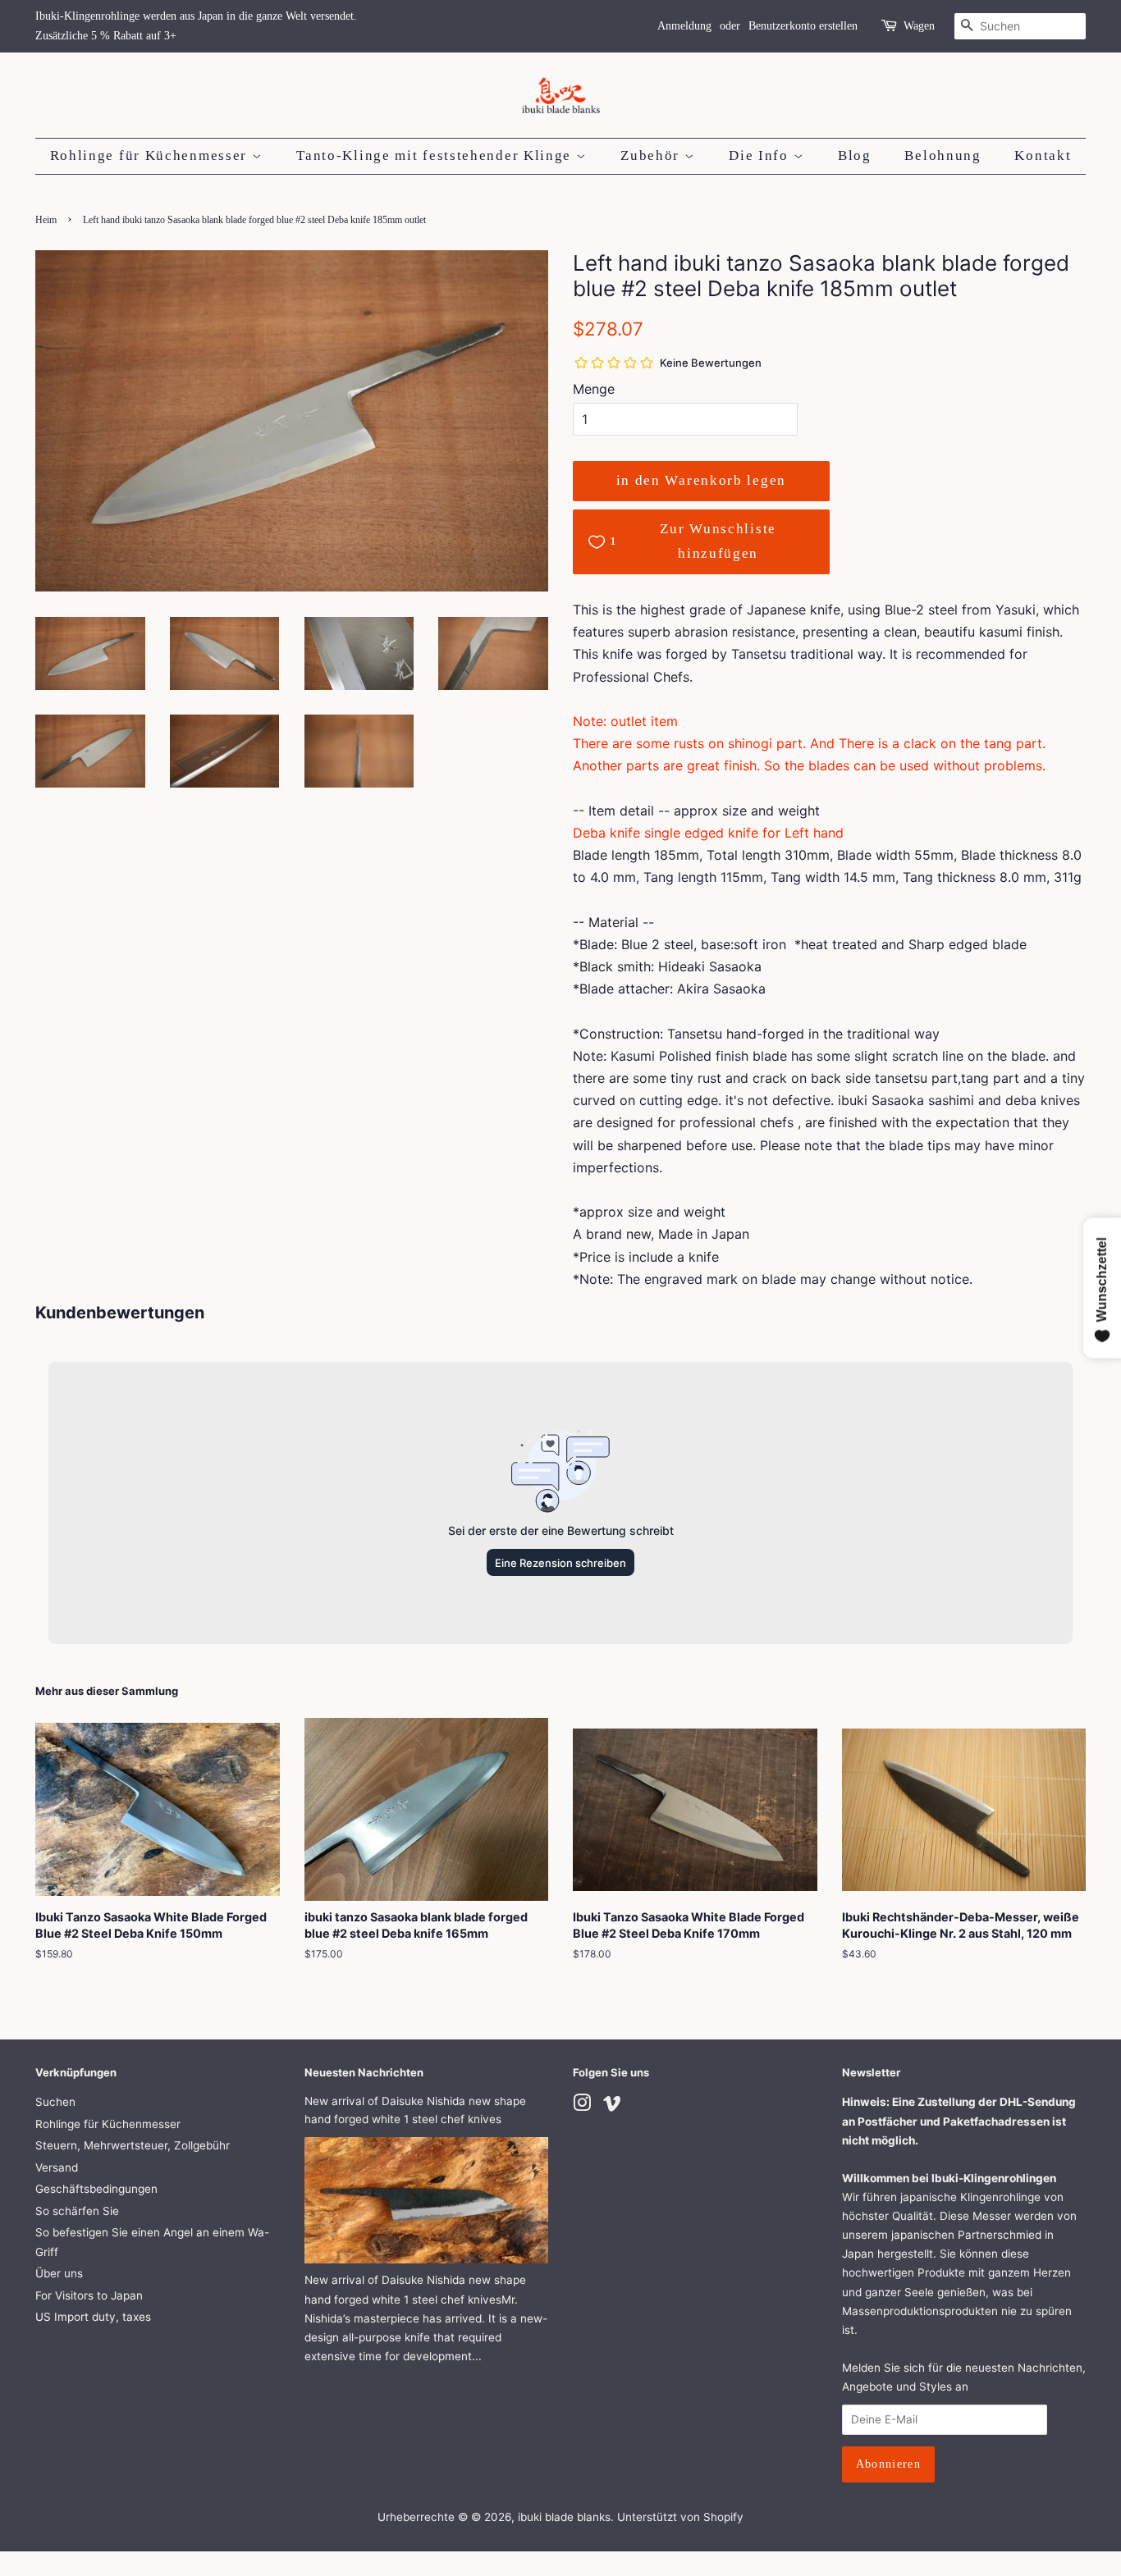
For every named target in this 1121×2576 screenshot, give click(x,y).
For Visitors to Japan (89, 2295)
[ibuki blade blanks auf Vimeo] (612, 2106)
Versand (57, 2167)
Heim (46, 220)
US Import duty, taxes (93, 2317)
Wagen (919, 26)
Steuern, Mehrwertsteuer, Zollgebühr (133, 2145)
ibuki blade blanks (564, 2517)
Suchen (55, 2102)
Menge (594, 389)
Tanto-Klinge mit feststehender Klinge (436, 155)
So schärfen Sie (77, 2211)
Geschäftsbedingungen (96, 2189)
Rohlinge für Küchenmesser (151, 155)
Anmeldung (684, 26)
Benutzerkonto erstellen (803, 26)
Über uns (59, 2273)
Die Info (761, 155)
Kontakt (1043, 155)
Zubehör (652, 155)
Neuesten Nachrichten (364, 2072)
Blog (855, 155)
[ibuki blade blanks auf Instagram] (582, 2106)
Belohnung (943, 155)
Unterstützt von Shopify (680, 2517)
